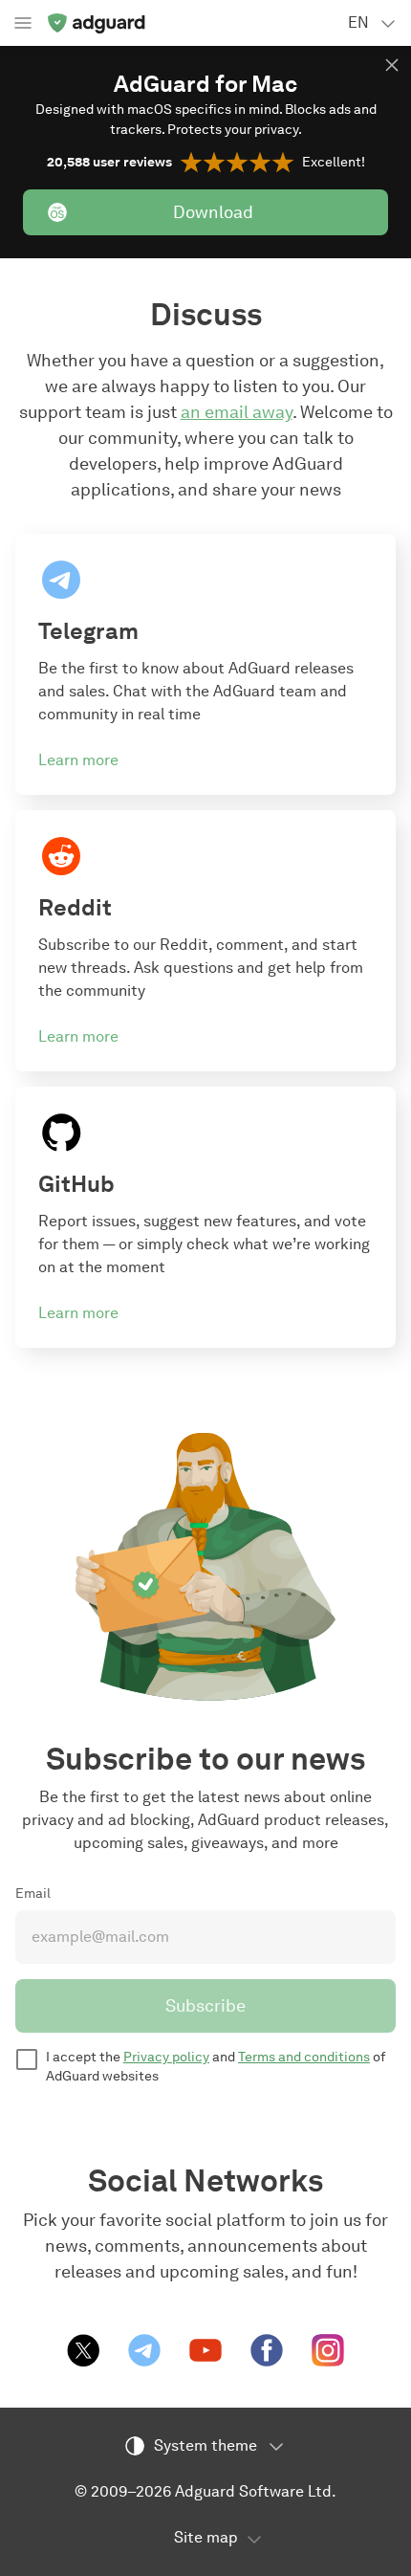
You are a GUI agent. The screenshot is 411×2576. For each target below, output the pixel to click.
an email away (237, 412)
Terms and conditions (304, 2057)
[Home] (96, 23)
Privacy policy (166, 2057)
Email (33, 1893)
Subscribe (205, 2006)
